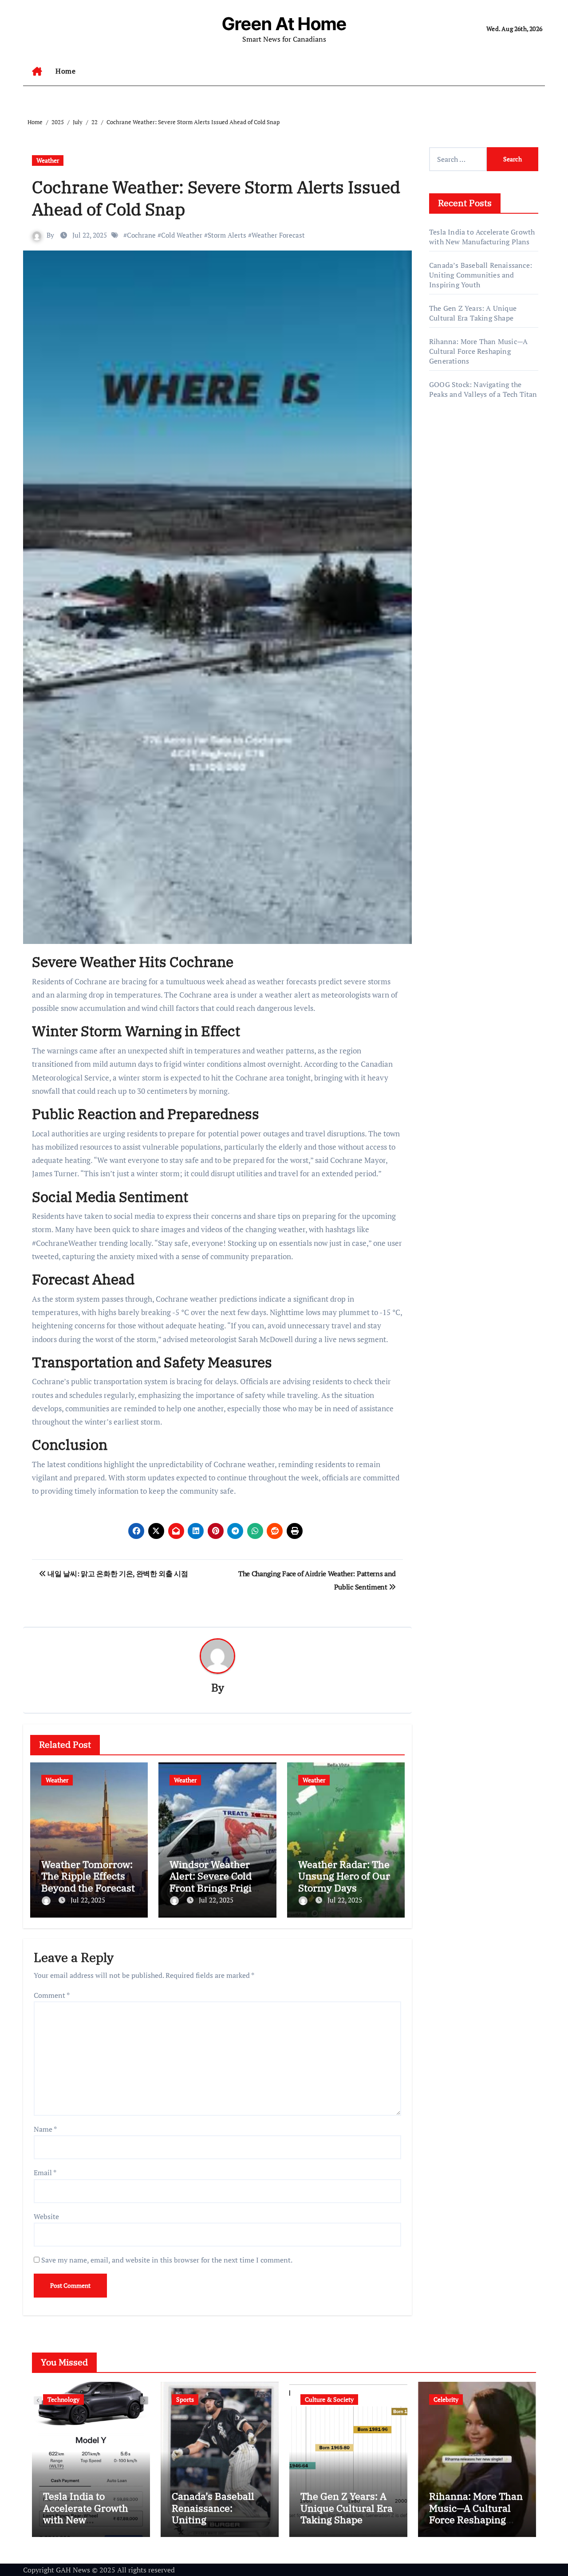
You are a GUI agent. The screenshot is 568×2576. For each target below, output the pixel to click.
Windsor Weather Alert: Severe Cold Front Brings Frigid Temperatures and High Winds (213, 1888)
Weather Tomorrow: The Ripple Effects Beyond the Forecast (88, 1876)
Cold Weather (182, 235)
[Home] (37, 71)
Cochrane (141, 235)
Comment (52, 1995)
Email (45, 2173)
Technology (63, 2399)
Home (65, 71)
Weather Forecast (278, 235)
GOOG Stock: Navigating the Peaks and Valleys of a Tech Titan (483, 389)
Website (46, 2216)
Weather (48, 160)
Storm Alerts (227, 235)
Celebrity (446, 2399)
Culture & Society (329, 2399)
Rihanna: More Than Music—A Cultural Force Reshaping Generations (478, 351)
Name (45, 2129)
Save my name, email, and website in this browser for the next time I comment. (167, 2260)
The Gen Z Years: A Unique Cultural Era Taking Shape (473, 313)
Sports (185, 2399)
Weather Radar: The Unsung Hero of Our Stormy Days (344, 1876)
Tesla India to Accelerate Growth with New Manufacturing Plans (482, 237)
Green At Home (284, 24)
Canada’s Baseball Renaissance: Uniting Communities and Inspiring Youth (481, 275)
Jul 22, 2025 (88, 1900)
